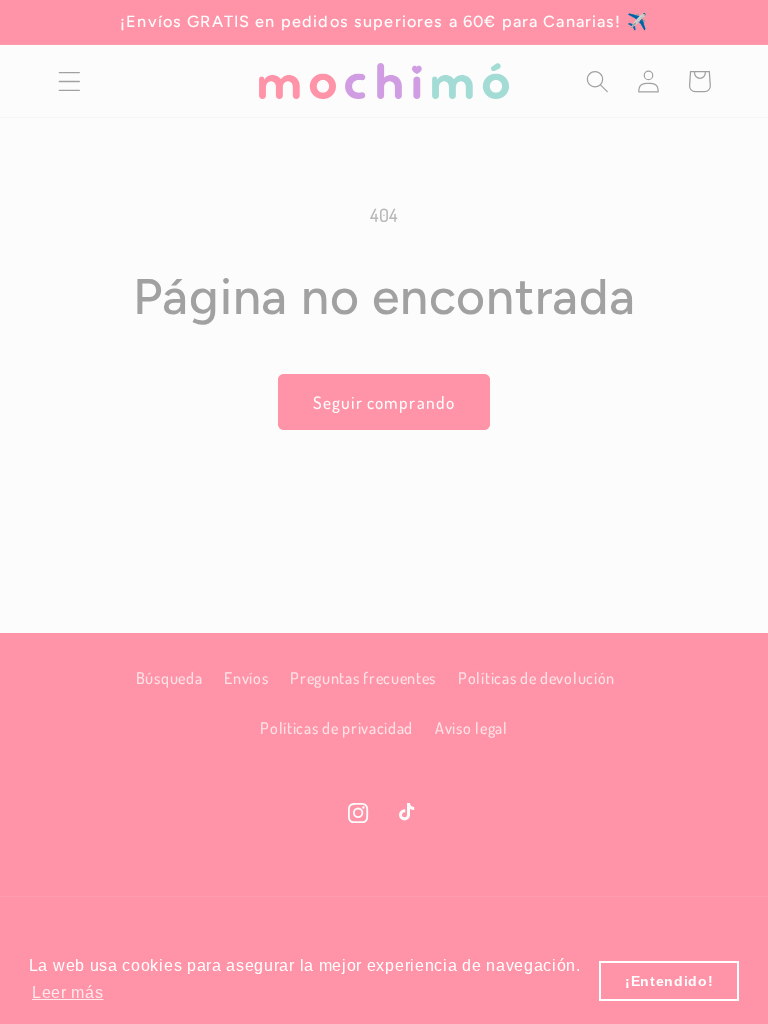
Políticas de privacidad (336, 727)
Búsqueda (169, 677)
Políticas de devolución (536, 677)
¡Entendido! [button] (669, 981)
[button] (69, 81)
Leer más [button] (68, 992)
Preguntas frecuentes (363, 677)
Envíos (246, 677)
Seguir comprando (384, 402)
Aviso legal (471, 727)
